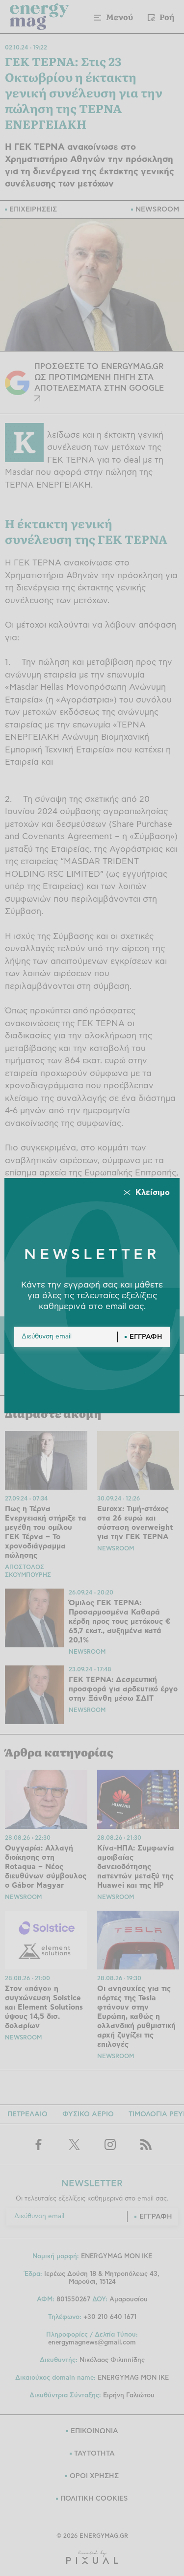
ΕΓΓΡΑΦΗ (146, 1337)
